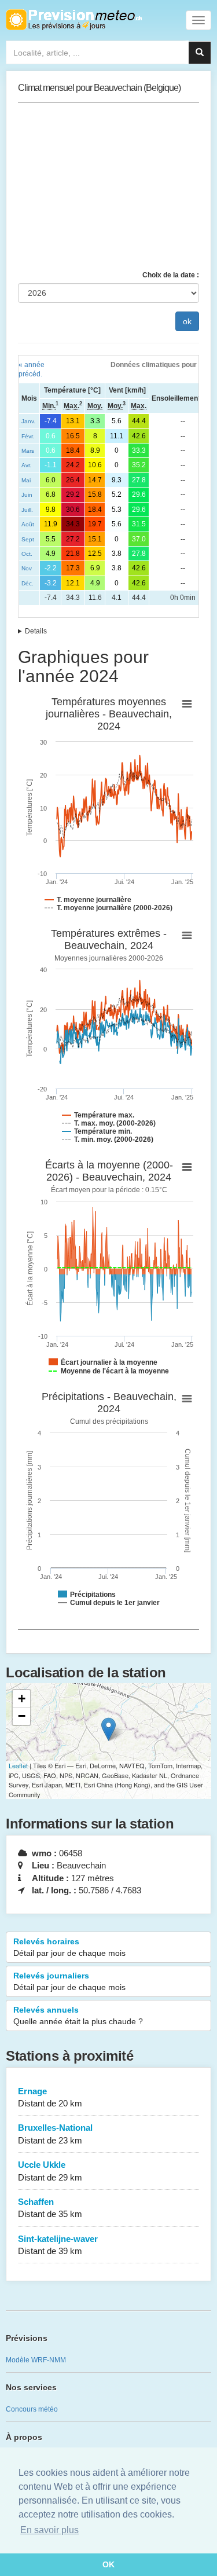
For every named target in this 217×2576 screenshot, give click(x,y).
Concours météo (32, 2409)
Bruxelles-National (55, 2134)
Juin (27, 495)
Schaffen (50, 2208)
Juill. (27, 510)
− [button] (22, 1716)
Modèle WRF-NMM (36, 2360)
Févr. (28, 436)
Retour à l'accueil (74, 20)
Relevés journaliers (69, 1981)
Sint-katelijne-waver (58, 2245)
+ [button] (22, 1699)
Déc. (27, 583)
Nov (27, 568)
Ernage (50, 2097)
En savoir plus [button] (49, 2530)
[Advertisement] (108, 186)
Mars (28, 451)
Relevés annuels (78, 2016)
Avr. (26, 465)
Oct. (27, 554)
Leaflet (18, 1765)
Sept (28, 539)
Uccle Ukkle (50, 2171)
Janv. (28, 421)
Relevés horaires (69, 1947)
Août (28, 524)
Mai (26, 480)
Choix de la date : (171, 275)
